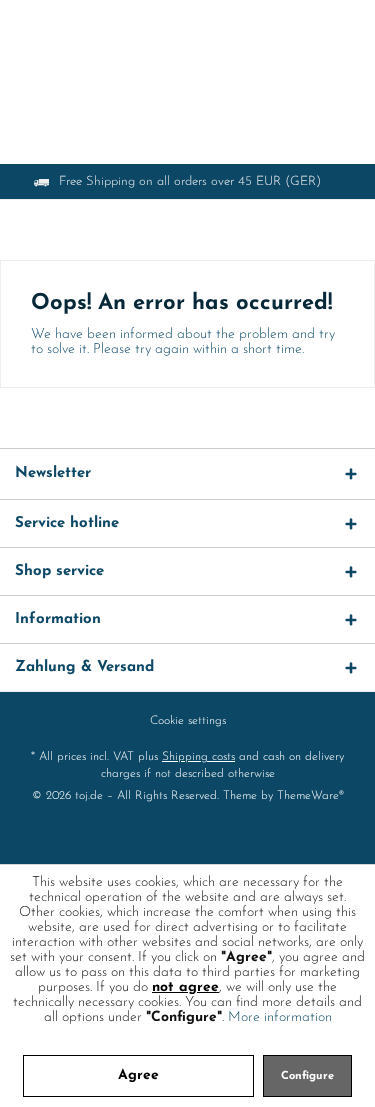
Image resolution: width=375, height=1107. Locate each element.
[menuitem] (188, 721)
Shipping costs (198, 757)
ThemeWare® (310, 796)
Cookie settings (188, 721)
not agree (185, 987)
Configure (307, 1076)
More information (280, 1017)
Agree (138, 1075)
